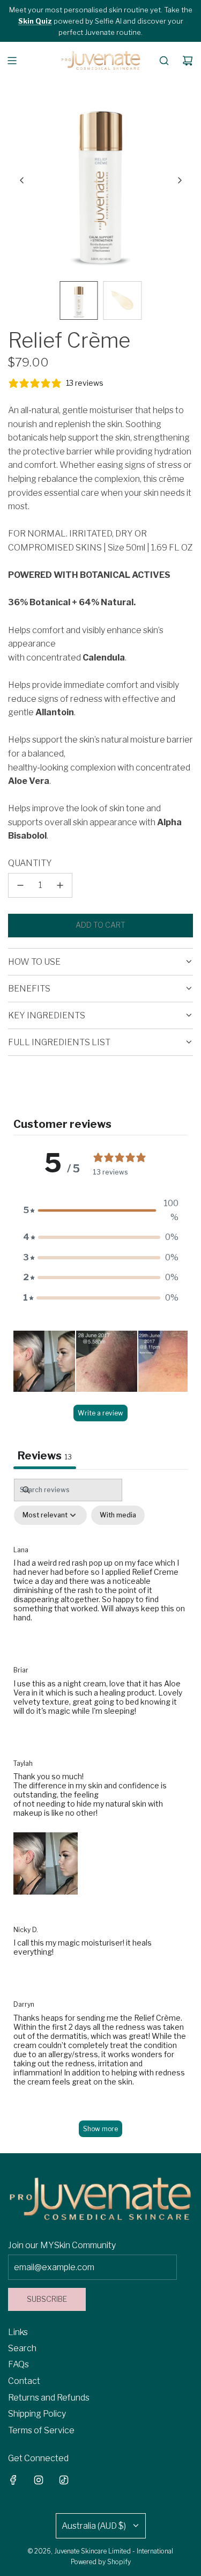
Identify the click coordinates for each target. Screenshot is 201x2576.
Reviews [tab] (45, 1456)
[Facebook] (13, 2480)
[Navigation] (12, 61)
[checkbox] (118, 1515)
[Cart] (188, 61)
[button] (22, 180)
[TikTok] (64, 2480)
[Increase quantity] (60, 885)
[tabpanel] (100, 1813)
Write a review (100, 1413)
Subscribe (47, 2299)
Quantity (30, 863)
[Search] (164, 61)
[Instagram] (39, 2480)
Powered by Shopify (101, 2562)
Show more (100, 2129)
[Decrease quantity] (20, 885)
